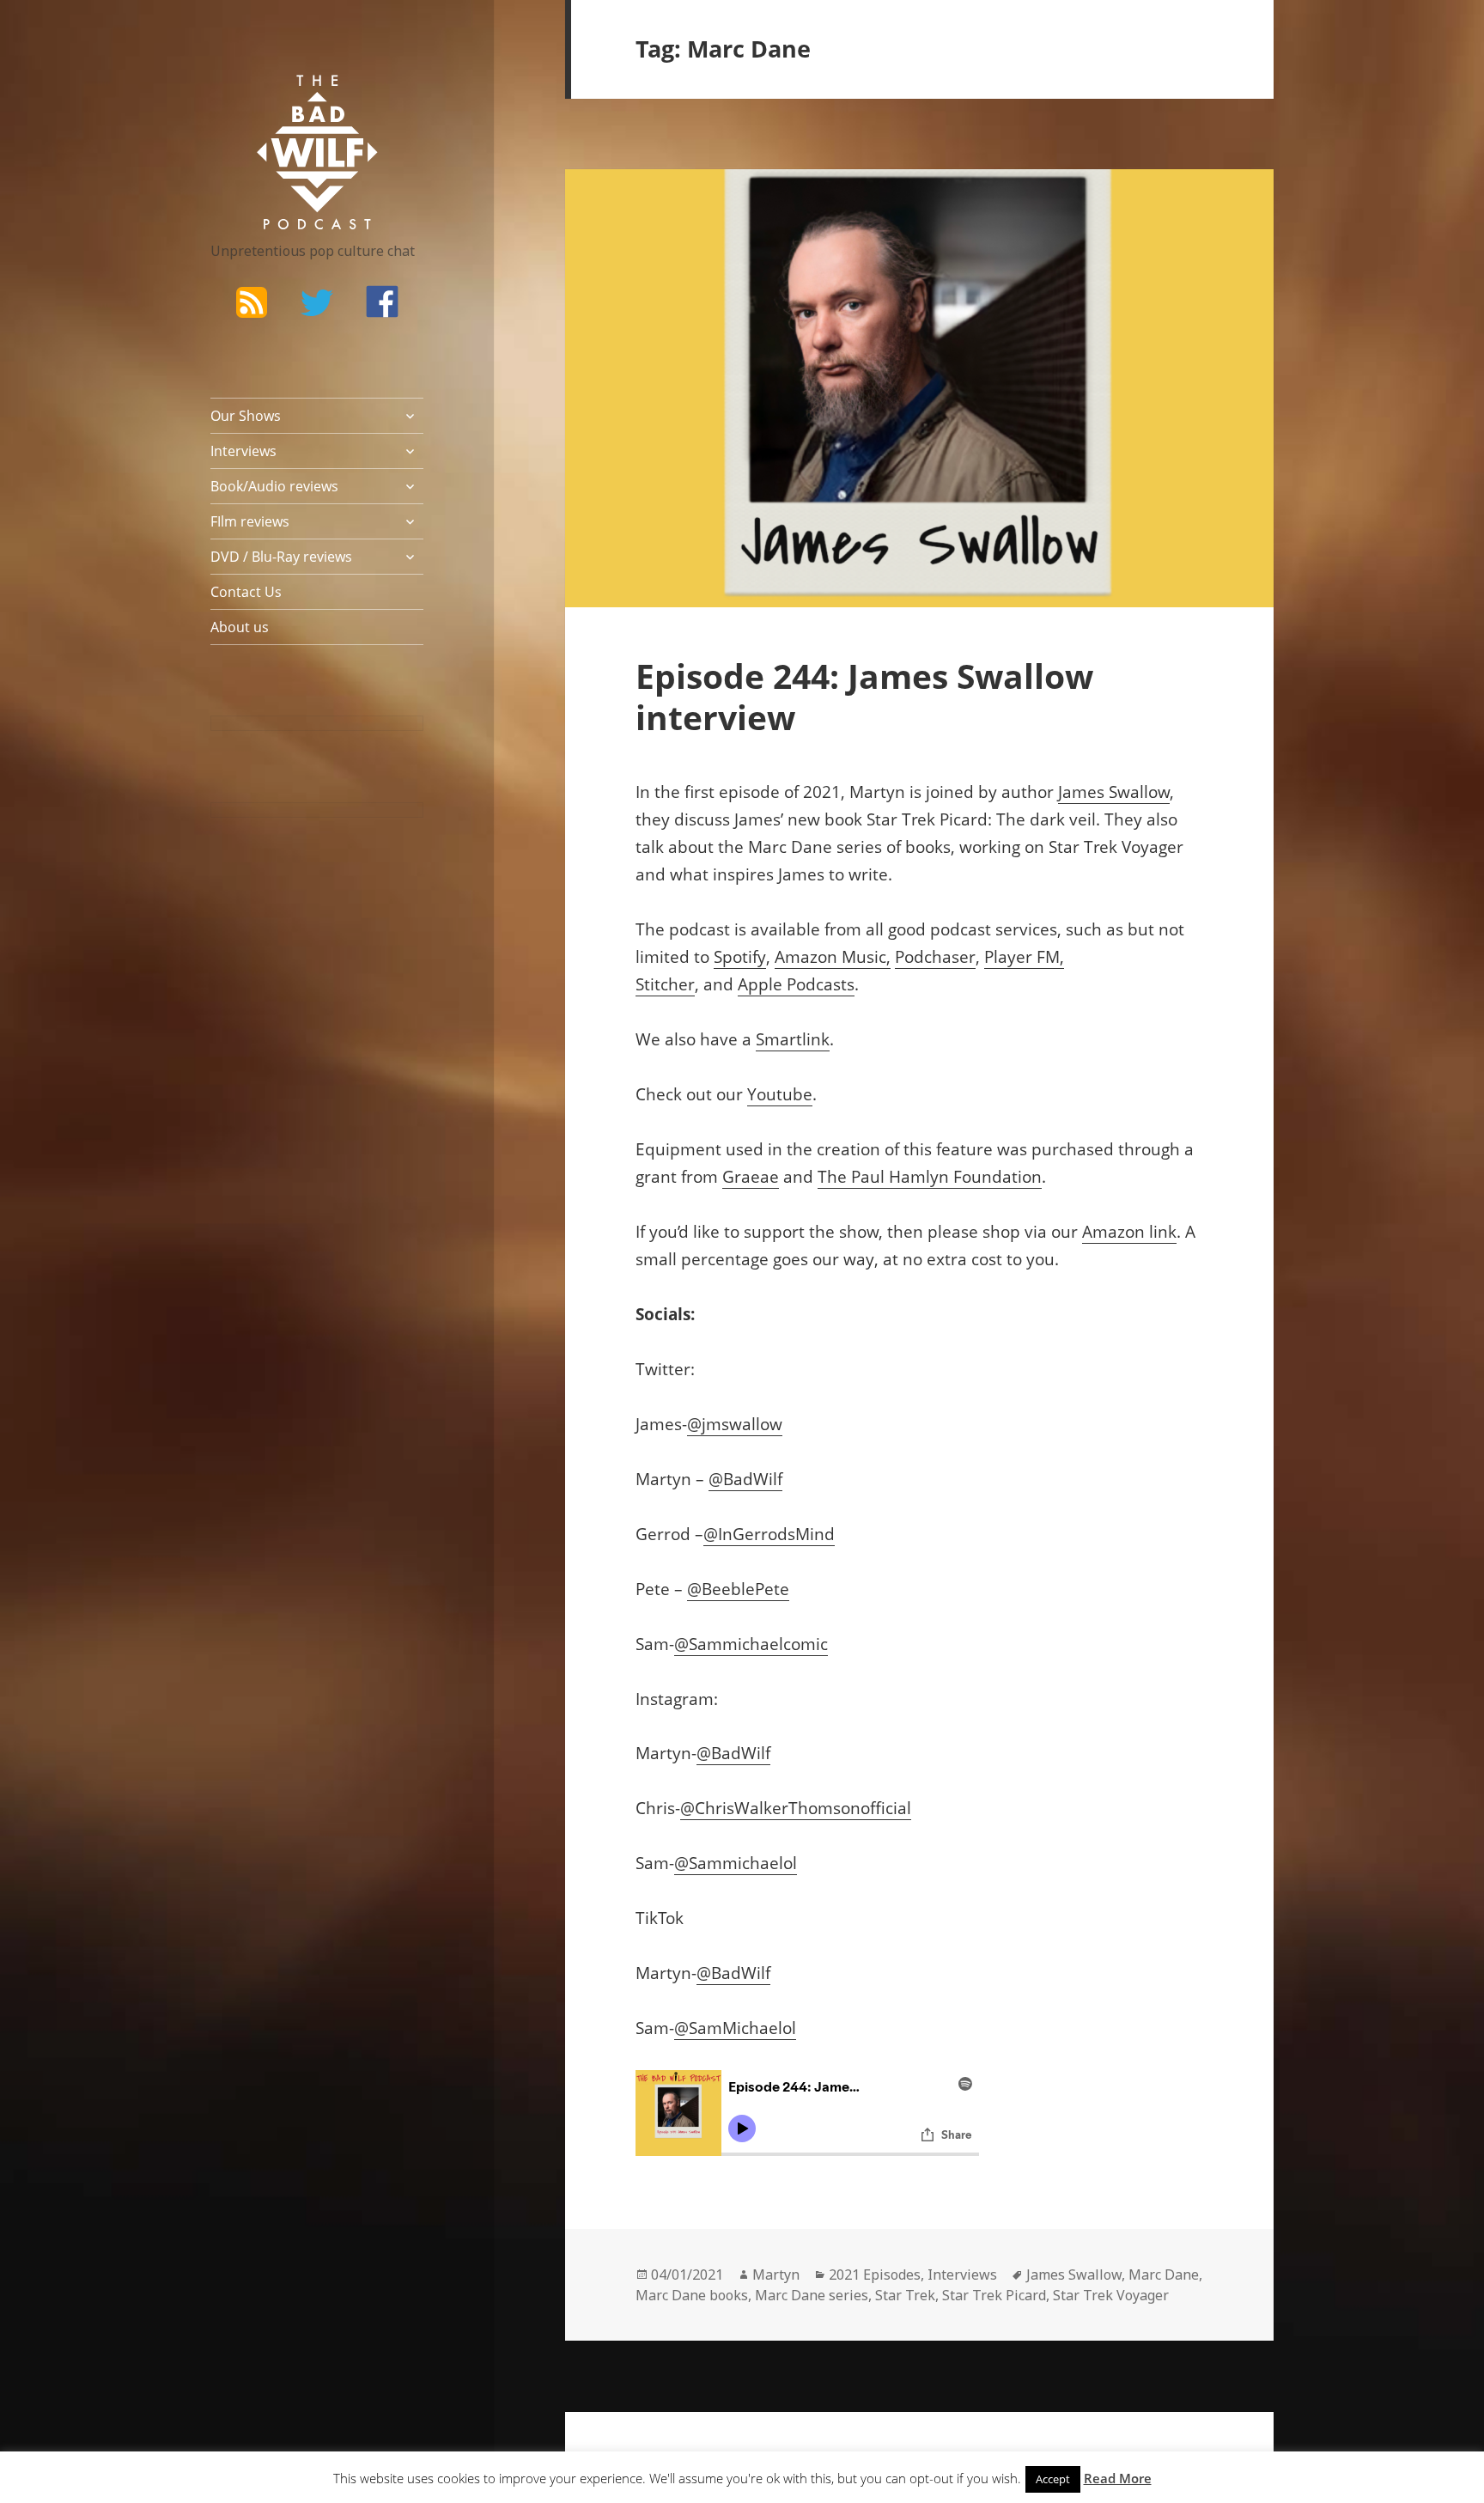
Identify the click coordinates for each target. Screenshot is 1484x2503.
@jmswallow (735, 1424)
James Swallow (1114, 792)
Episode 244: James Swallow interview (864, 696)
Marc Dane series (812, 2295)
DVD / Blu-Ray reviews (281, 557)
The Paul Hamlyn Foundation (930, 1177)
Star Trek (905, 2295)
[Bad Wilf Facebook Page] (382, 301)
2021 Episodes (875, 2275)
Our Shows (246, 416)
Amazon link (1129, 1232)
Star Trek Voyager (1111, 2295)
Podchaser (935, 957)
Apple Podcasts (796, 984)
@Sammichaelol (736, 1863)
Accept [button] (1053, 2479)
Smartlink (793, 1039)
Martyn (776, 2275)
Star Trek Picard (994, 2295)
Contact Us (246, 592)
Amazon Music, (833, 957)
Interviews (243, 451)
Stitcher (665, 984)
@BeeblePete (738, 1589)
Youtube (780, 1094)
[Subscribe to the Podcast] (252, 301)
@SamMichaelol (735, 2028)
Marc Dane (1164, 2275)
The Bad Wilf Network (283, 100)
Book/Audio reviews (274, 486)
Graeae (751, 1177)
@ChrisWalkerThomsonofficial (796, 1808)
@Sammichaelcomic (751, 1644)
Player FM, (1024, 957)
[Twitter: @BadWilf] (317, 306)
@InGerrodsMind (769, 1534)
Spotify (740, 957)
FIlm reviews (250, 521)
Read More (1118, 2478)
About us (240, 627)
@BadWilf (745, 1479)
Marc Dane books (692, 2295)
